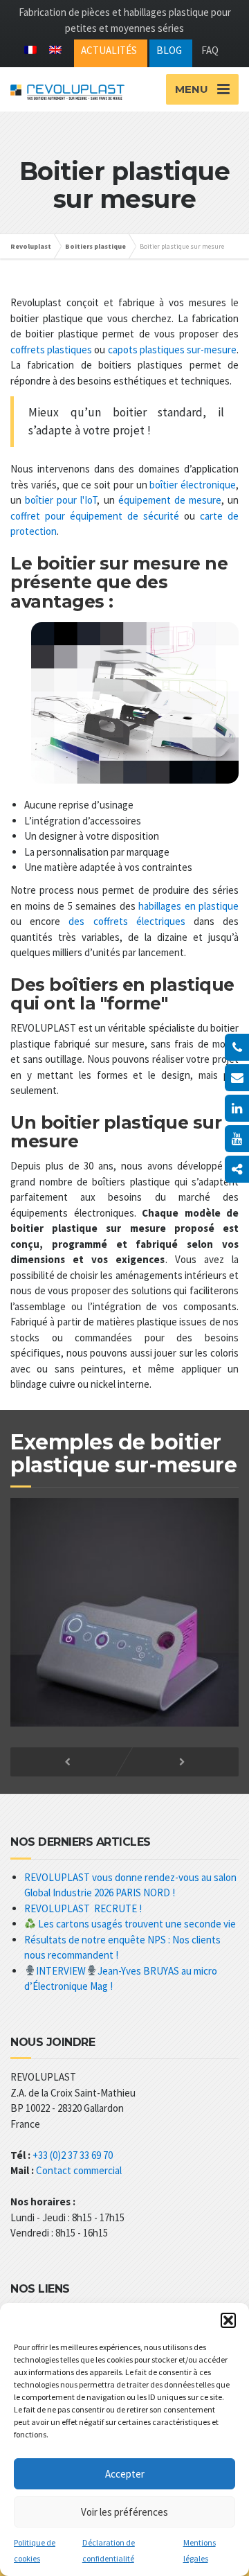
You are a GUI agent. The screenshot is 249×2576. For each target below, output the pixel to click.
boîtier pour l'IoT (61, 500)
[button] (228, 2320)
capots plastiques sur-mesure (172, 350)
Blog (169, 50)
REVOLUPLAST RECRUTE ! (83, 1908)
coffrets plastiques (51, 350)
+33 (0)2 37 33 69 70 (73, 2155)
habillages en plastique (188, 906)
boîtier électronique (193, 485)
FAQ (210, 50)
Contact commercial (79, 2170)
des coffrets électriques (127, 921)
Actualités (109, 50)
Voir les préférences (124, 2512)
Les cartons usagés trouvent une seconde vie (136, 1924)
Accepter (125, 2474)
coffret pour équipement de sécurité (95, 516)
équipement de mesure (170, 500)
